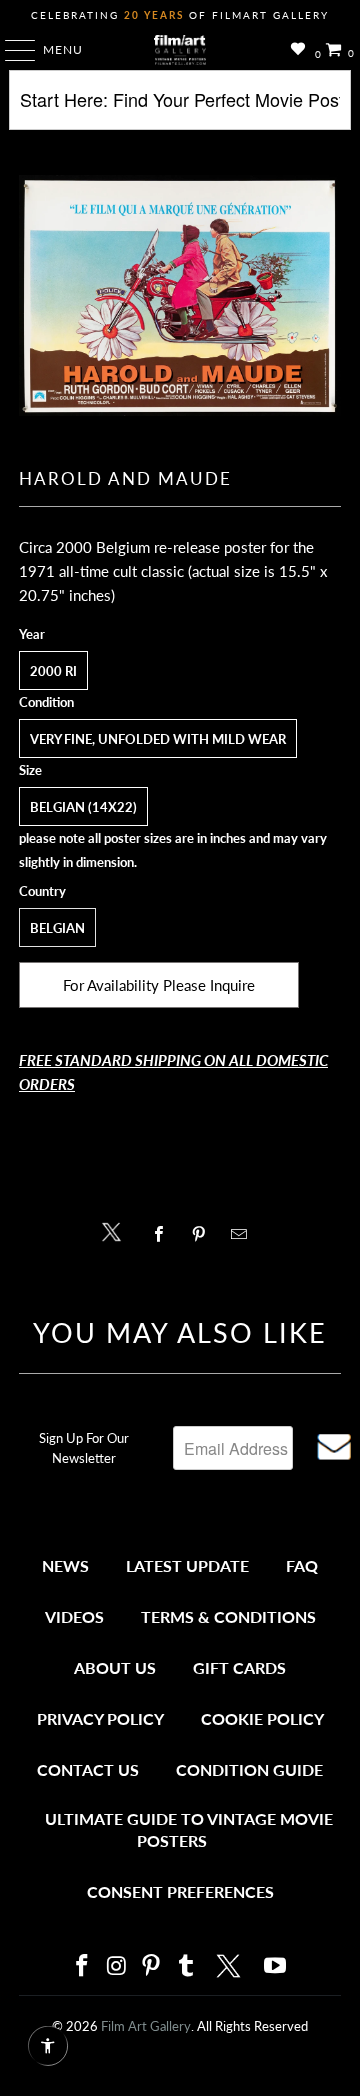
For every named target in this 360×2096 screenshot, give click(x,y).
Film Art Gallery (146, 2026)
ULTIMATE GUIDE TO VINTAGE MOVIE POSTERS (189, 1829)
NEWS (65, 1565)
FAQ (302, 1565)
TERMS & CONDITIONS (228, 1616)
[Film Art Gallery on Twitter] (231, 1966)
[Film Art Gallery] (180, 50)
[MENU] (10, 50)
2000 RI (53, 671)
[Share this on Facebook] (163, 1234)
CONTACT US (88, 1769)
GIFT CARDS (239, 1667)
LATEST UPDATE (187, 1565)
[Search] (180, 107)
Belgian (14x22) (83, 807)
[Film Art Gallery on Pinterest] (152, 1966)
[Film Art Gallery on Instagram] (117, 1966)
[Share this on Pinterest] (203, 1234)
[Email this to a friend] (244, 1234)
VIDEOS (74, 1616)
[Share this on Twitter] (116, 1230)
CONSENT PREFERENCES (180, 1891)
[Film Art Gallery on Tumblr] (186, 1966)
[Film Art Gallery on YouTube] (276, 1966)
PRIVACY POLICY (100, 1718)
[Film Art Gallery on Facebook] (82, 1966)
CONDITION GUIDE (249, 1769)
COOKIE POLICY (262, 1718)
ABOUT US (115, 1667)
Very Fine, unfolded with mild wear (158, 739)
